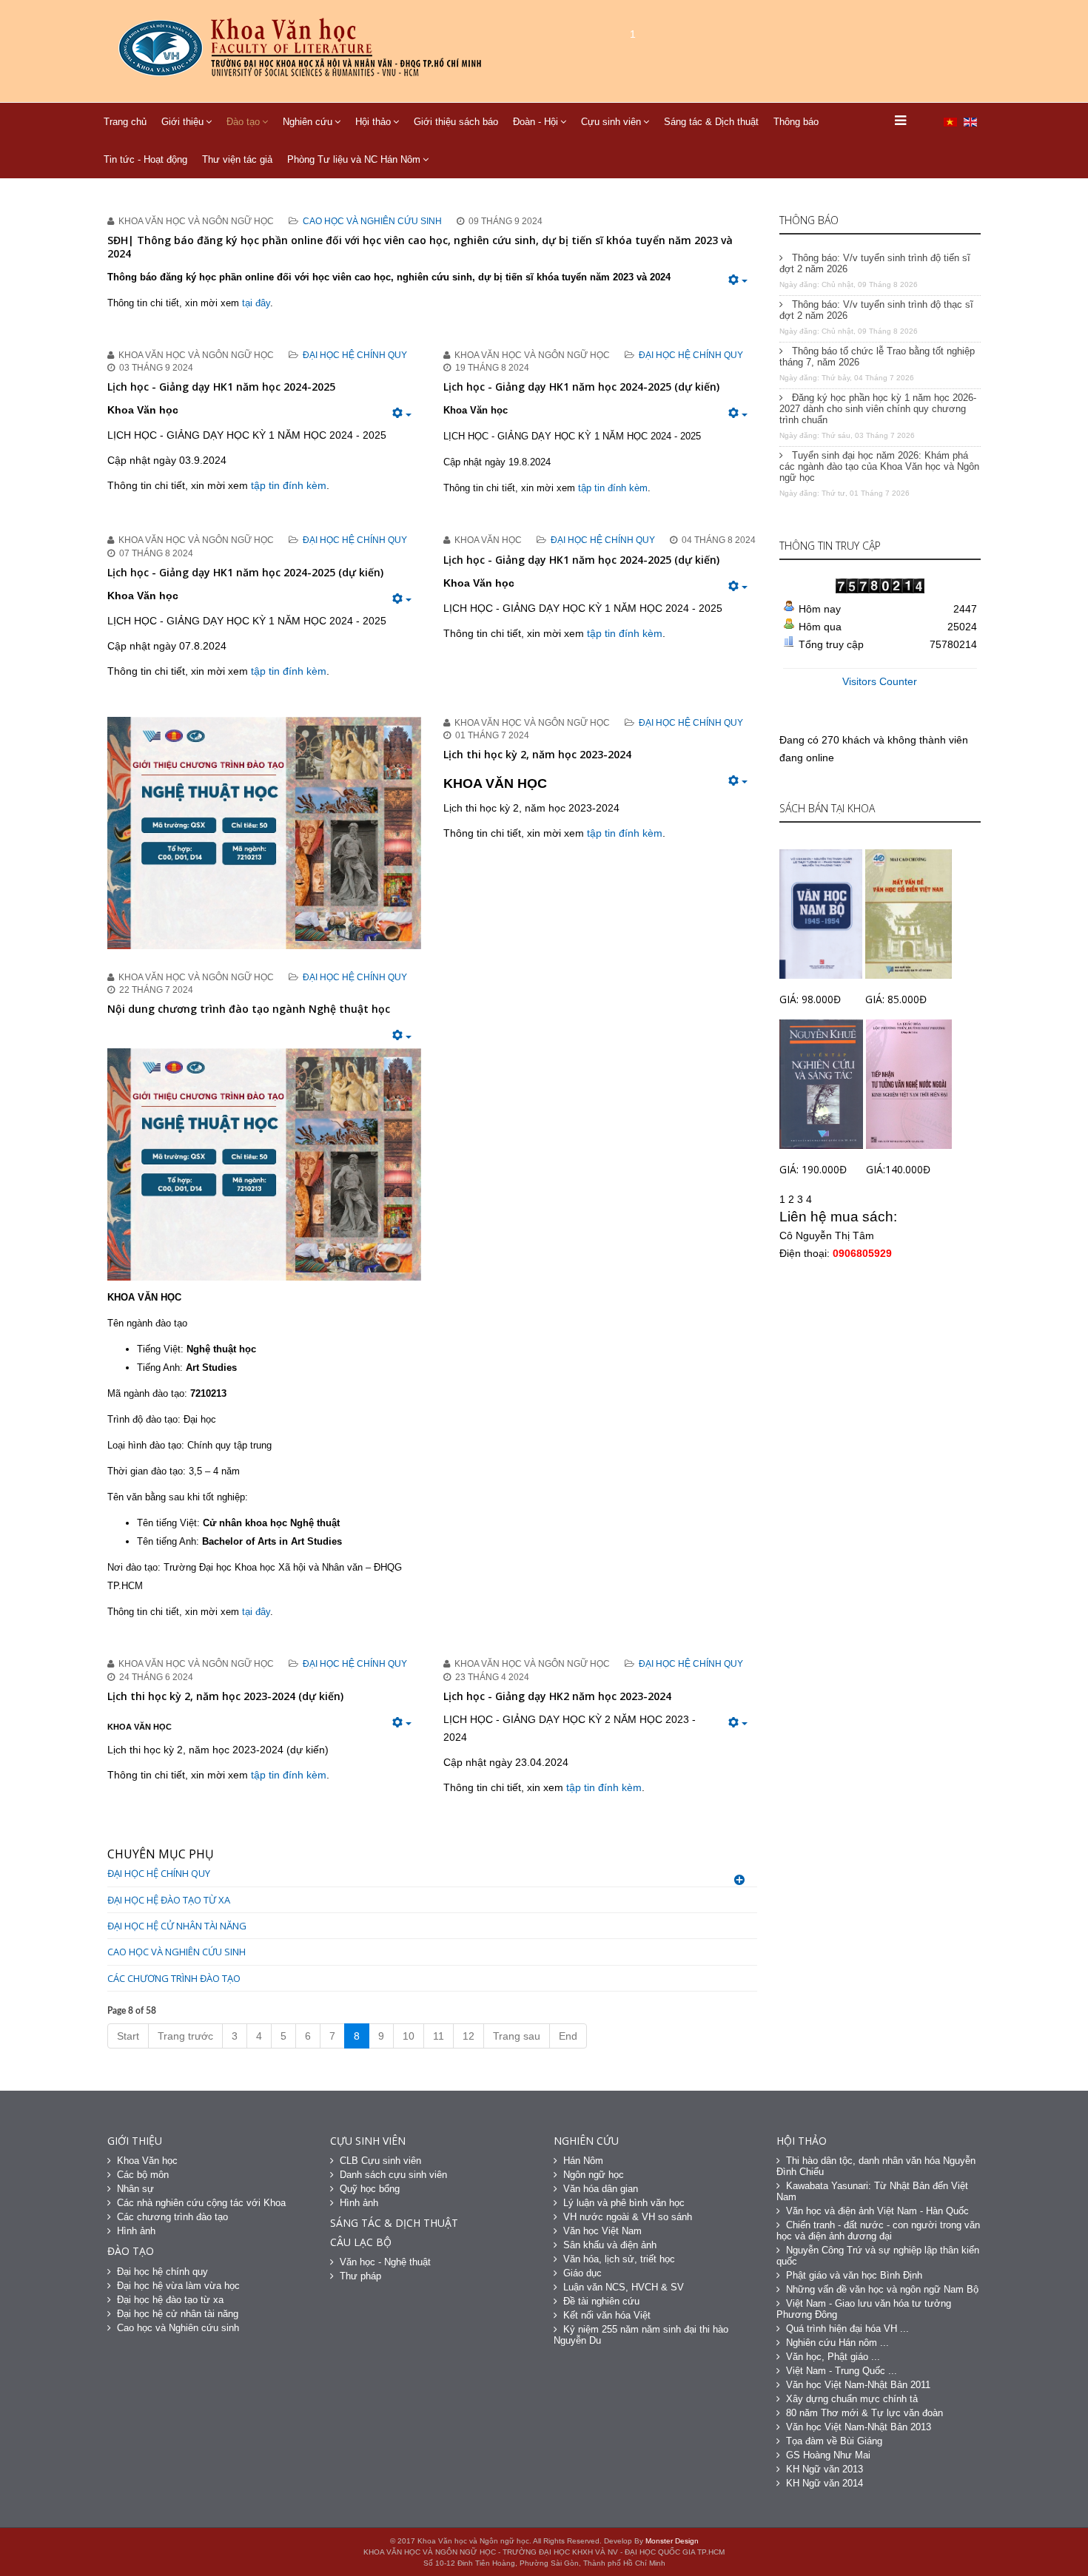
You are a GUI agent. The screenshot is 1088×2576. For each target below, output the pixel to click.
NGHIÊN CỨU (586, 2141)
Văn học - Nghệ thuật (385, 2262)
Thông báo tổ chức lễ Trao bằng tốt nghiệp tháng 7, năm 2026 (877, 357)
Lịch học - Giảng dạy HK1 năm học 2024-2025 (221, 387)
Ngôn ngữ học (594, 2175)
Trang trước (185, 2036)
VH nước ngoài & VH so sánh (628, 2217)
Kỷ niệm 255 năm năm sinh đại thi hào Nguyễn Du (641, 2335)
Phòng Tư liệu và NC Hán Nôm (354, 159)
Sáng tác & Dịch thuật (711, 122)
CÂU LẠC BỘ (361, 2242)
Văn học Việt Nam (602, 2231)
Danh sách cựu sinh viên (393, 2175)
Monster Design (672, 2541)
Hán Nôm (583, 2161)
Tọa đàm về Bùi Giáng (834, 2441)
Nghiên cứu (308, 122)
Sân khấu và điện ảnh (610, 2245)
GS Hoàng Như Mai (828, 2455)
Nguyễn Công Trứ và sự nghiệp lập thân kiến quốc (878, 2256)
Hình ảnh (136, 2231)
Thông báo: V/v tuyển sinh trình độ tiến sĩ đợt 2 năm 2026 (875, 263)
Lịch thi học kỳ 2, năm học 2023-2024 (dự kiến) (225, 1696)
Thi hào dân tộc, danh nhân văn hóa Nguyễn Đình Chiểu (876, 2166)
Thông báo (796, 122)
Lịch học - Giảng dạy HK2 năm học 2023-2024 (557, 1696)
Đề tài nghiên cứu (601, 2301)
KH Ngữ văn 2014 (825, 2483)
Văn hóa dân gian (601, 2189)
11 (439, 2036)
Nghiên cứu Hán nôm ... (837, 2343)
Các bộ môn (143, 2175)
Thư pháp (360, 2276)
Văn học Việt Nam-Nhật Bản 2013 (859, 2427)
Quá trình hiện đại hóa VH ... (847, 2329)
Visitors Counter (880, 681)
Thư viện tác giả (237, 159)
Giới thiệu (182, 122)
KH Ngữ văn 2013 (825, 2469)
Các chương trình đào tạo (174, 1978)
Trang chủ (125, 122)
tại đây (256, 303)
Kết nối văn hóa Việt (607, 2315)
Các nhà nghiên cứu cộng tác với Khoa (201, 2203)
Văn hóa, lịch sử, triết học (619, 2259)
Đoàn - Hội (535, 122)
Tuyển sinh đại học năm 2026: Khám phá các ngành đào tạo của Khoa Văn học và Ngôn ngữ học (879, 466)
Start (128, 2036)
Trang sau (517, 2036)
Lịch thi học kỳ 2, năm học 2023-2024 (537, 754)
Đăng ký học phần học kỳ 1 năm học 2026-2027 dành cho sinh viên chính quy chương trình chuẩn (878, 409)
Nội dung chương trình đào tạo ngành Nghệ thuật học (249, 1009)
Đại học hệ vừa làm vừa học (178, 2286)
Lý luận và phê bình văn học (624, 2203)
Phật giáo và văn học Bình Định (854, 2275)
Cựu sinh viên (611, 122)
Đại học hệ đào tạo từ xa (169, 1900)
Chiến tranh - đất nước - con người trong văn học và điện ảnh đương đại (878, 2231)
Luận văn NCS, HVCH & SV (624, 2287)
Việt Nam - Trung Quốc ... (842, 2371)
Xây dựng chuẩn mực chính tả (852, 2399)
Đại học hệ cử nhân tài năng (177, 1926)
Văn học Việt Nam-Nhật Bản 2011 (858, 2385)
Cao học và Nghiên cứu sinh (372, 221)
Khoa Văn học (147, 2161)
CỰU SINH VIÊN (368, 2141)
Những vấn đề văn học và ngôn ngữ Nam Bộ (882, 2289)
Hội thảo (373, 122)
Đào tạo (243, 122)
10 (409, 2036)
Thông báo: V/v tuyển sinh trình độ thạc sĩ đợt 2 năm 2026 (876, 310)
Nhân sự (135, 2189)
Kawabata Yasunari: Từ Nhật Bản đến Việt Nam (872, 2191)
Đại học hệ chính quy (355, 355)
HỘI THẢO (802, 2141)
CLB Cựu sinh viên (380, 2161)
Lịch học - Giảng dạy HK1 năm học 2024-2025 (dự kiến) (581, 387)
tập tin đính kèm (289, 485)
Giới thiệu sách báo (456, 122)
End (568, 2036)
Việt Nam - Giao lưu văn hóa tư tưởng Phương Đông (864, 2309)
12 (469, 2036)
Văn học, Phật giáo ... (833, 2357)
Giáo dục (582, 2273)
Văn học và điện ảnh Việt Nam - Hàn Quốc (877, 2211)
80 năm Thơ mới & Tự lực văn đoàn (864, 2413)
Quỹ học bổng (370, 2189)
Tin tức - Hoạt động (145, 159)
